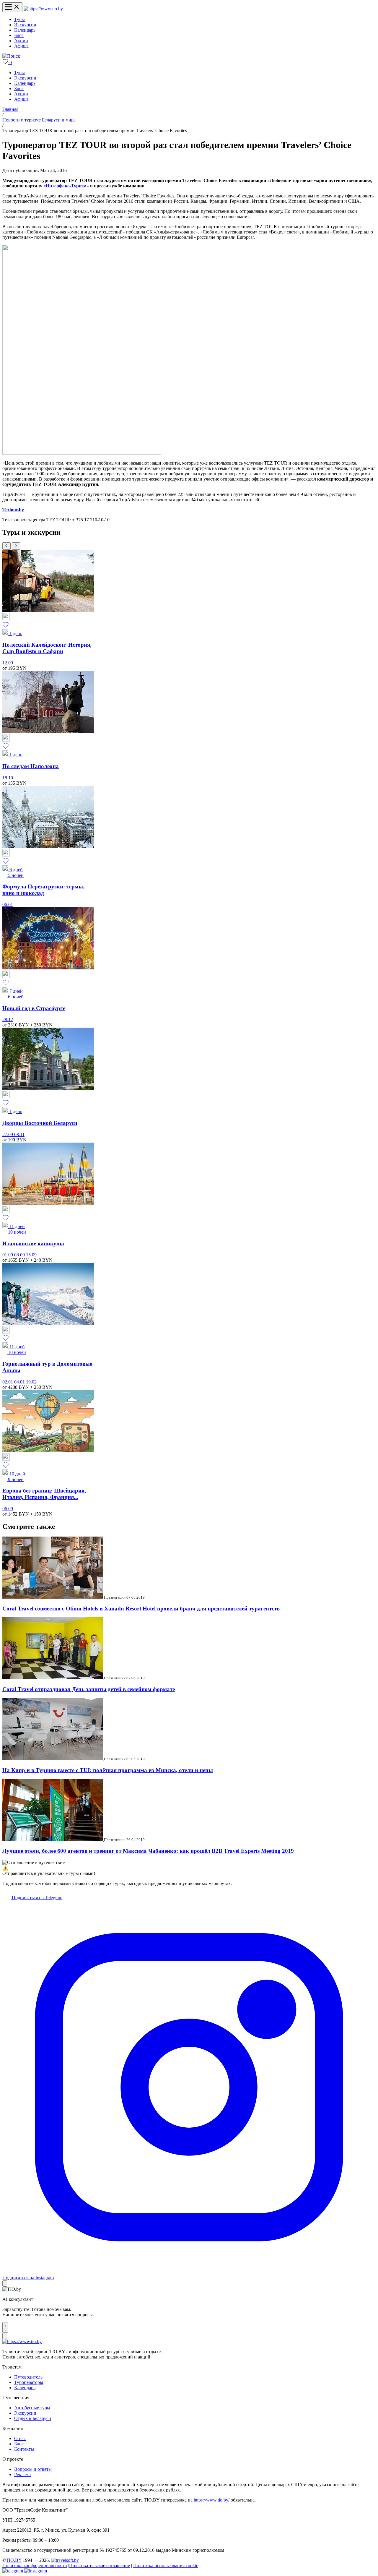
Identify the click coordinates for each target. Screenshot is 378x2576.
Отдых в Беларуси (33, 2418)
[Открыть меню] (12, 7)
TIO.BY (14, 2560)
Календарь (25, 30)
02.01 (8, 1382)
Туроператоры (29, 2382)
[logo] (43, 9)
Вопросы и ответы (33, 2469)
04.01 (20, 1382)
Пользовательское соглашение (100, 2566)
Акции (21, 41)
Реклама (22, 2474)
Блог (19, 35)
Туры (19, 19)
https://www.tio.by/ (212, 2500)
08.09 (20, 1255)
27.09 (8, 1134)
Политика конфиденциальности (35, 2566)
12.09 (8, 663)
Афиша (21, 46)
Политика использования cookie (166, 2566)
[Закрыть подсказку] (5, 2284)
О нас (20, 2438)
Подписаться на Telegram (36, 1898)
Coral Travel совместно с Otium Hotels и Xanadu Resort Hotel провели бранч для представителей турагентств (141, 1609)
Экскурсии (25, 25)
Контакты (24, 2449)
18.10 (8, 778)
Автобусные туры (32, 2408)
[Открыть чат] (5, 2327)
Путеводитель (28, 2377)
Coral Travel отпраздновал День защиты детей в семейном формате (89, 1689)
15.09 (31, 1255)
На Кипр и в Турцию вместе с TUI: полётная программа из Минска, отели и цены (108, 1770)
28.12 (8, 1019)
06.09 (8, 1509)
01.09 (8, 1255)
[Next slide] (16, 546)
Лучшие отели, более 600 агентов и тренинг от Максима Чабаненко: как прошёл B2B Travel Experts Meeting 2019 (148, 1851)
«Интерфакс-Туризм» (66, 186)
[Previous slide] (6, 546)
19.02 (31, 1382)
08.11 (19, 1134)
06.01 (8, 905)
